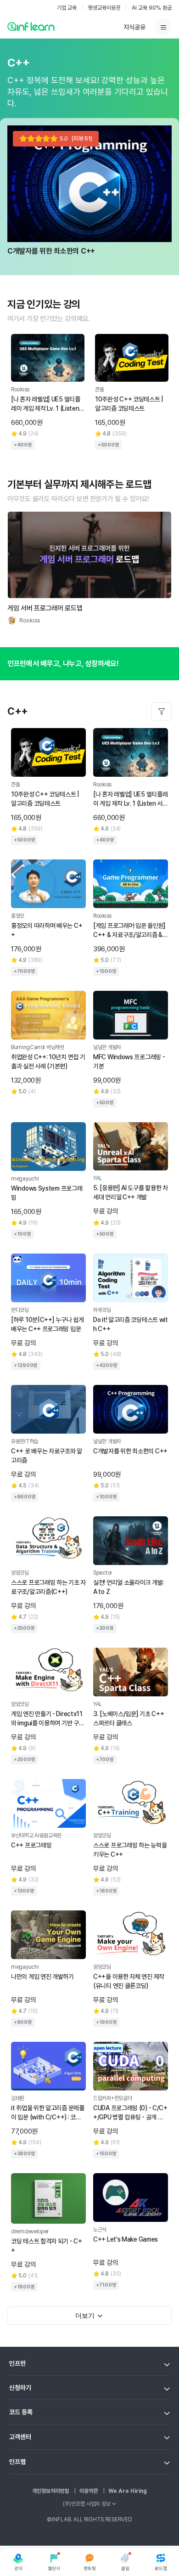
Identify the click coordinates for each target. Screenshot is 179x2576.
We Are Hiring (128, 2491)
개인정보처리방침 (50, 2491)
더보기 (85, 2316)
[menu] (163, 27)
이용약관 (89, 2491)
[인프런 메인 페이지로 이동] (31, 26)
